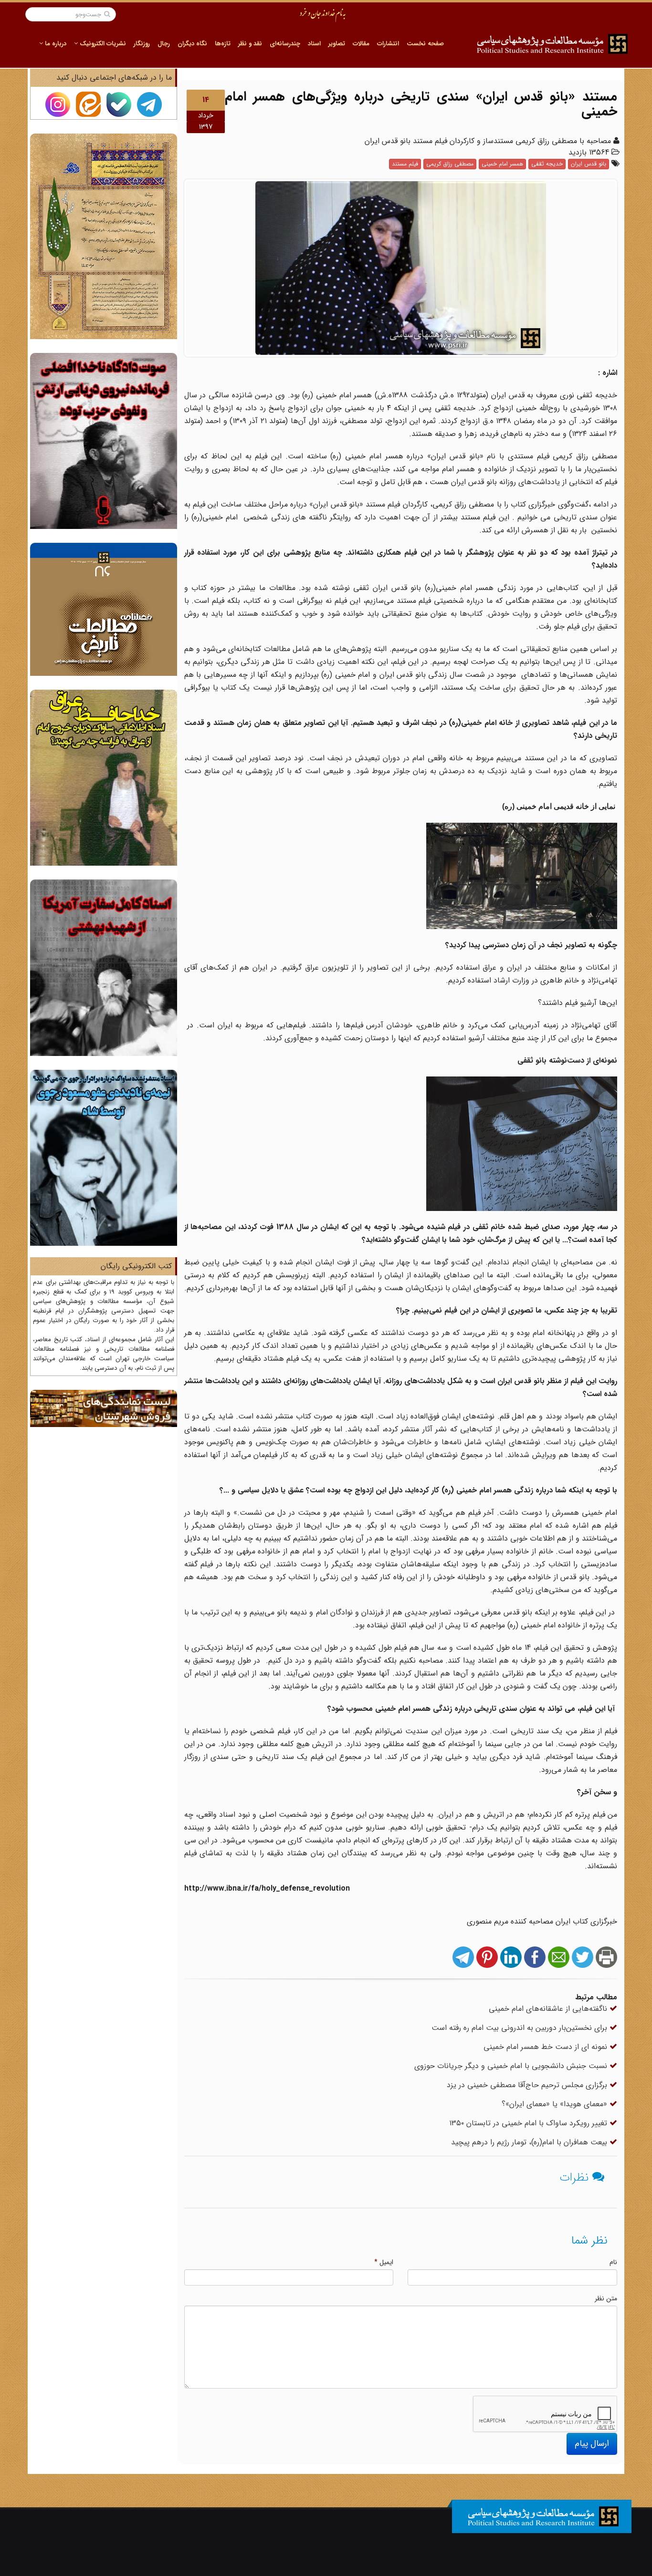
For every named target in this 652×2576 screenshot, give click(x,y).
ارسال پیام (592, 2443)
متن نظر (606, 2298)
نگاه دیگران (192, 44)
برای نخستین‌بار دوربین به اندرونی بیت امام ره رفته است (521, 2028)
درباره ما (55, 44)
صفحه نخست (425, 44)
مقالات (361, 44)
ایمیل (384, 2262)
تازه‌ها (223, 44)
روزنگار (142, 44)
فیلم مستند (405, 164)
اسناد (314, 44)
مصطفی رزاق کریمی (450, 164)
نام (613, 2262)
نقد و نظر (250, 44)
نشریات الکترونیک (102, 44)
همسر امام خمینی (502, 164)
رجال (164, 44)
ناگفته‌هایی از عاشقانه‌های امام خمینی (549, 2009)
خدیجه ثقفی (547, 164)
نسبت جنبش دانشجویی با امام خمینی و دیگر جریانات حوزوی (512, 2066)
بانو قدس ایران (589, 164)
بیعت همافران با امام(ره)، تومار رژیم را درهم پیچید (530, 2142)
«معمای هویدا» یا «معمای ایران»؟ (556, 2104)
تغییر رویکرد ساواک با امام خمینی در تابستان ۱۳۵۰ (529, 2123)
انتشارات (388, 44)
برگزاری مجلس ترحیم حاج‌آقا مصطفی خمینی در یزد (528, 2085)
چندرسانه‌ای (285, 44)
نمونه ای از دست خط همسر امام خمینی (547, 2047)
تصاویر (337, 44)
